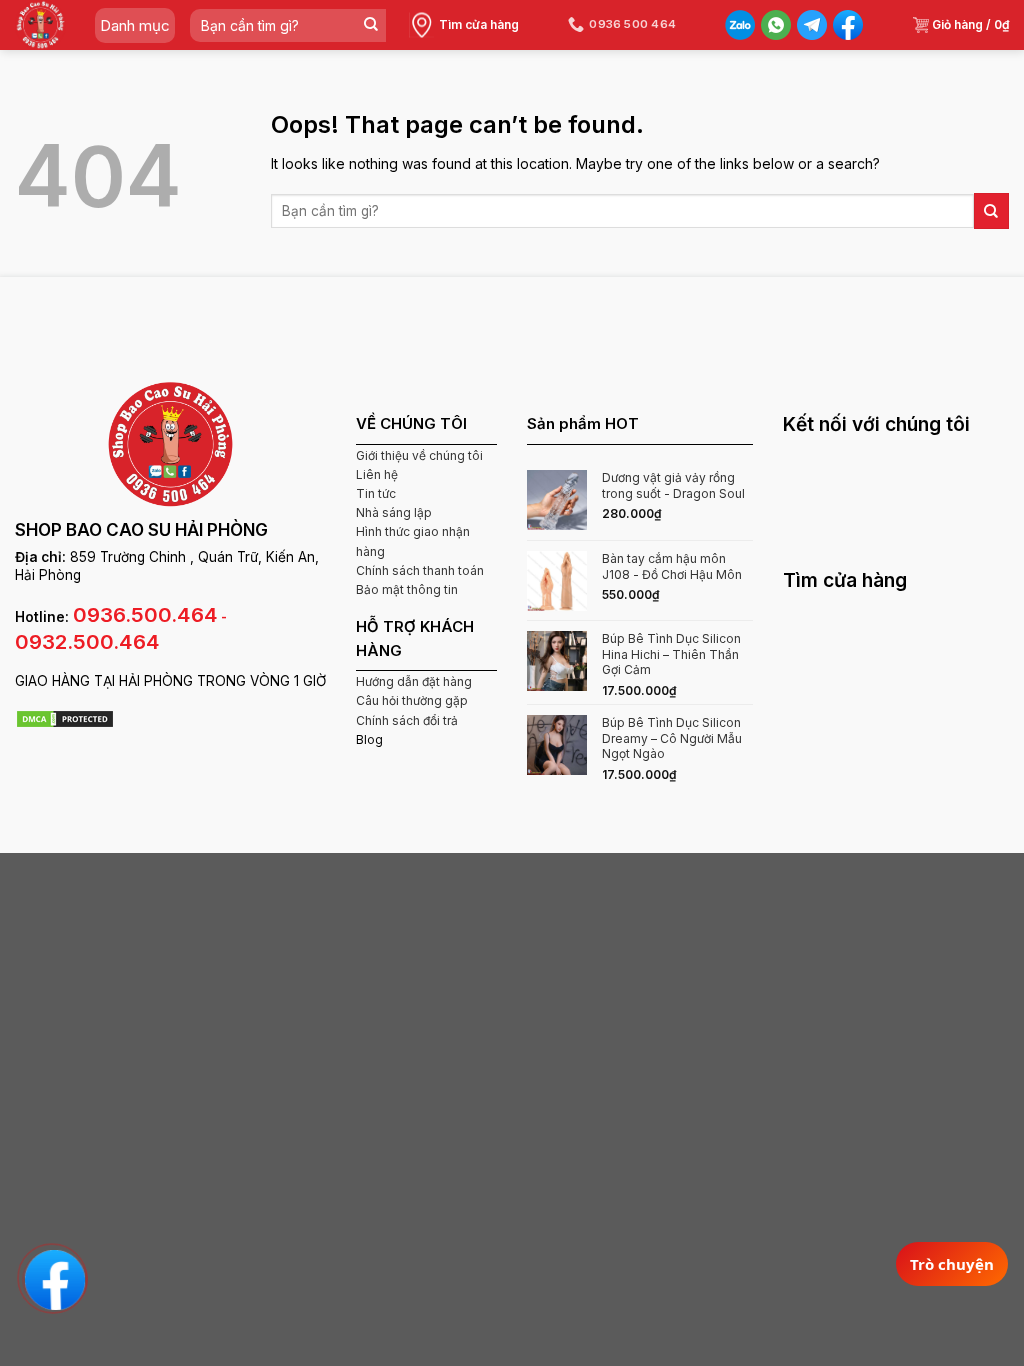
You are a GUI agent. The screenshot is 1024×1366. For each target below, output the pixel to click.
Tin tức (376, 493)
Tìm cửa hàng (479, 24)
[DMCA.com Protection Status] (65, 717)
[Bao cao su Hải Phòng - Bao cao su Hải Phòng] (40, 25)
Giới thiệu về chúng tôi (419, 455)
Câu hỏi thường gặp (412, 700)
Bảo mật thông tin (407, 589)
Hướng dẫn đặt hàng (414, 681)
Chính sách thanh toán (420, 570)
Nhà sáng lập (394, 512)
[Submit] (370, 25)
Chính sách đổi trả (407, 720)
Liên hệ (377, 474)
